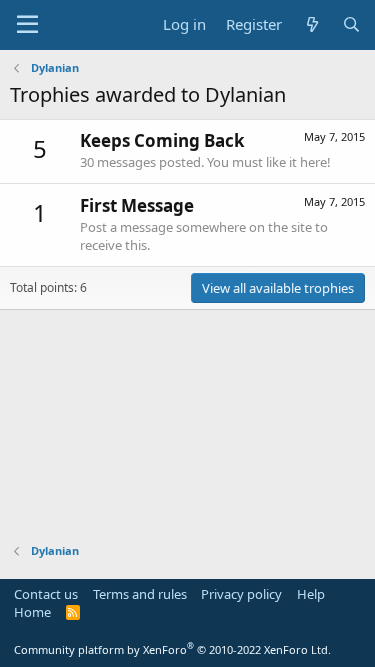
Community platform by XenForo (172, 649)
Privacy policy (241, 594)
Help (311, 594)
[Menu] (27, 25)
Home (32, 612)
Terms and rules (140, 594)
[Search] (351, 24)
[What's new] (311, 24)
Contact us (46, 594)
